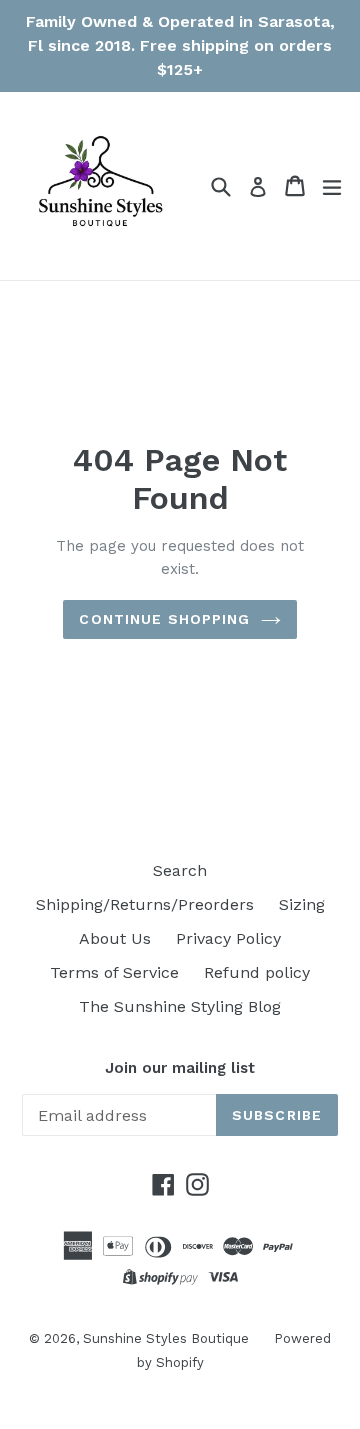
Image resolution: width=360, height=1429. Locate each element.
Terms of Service (114, 972)
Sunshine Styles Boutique (166, 1338)
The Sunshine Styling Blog (180, 1006)
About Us (115, 938)
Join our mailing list (180, 1068)
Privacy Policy (228, 938)
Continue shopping (164, 619)
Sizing (302, 904)
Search (180, 870)
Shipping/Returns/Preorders (145, 904)
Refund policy (257, 972)
